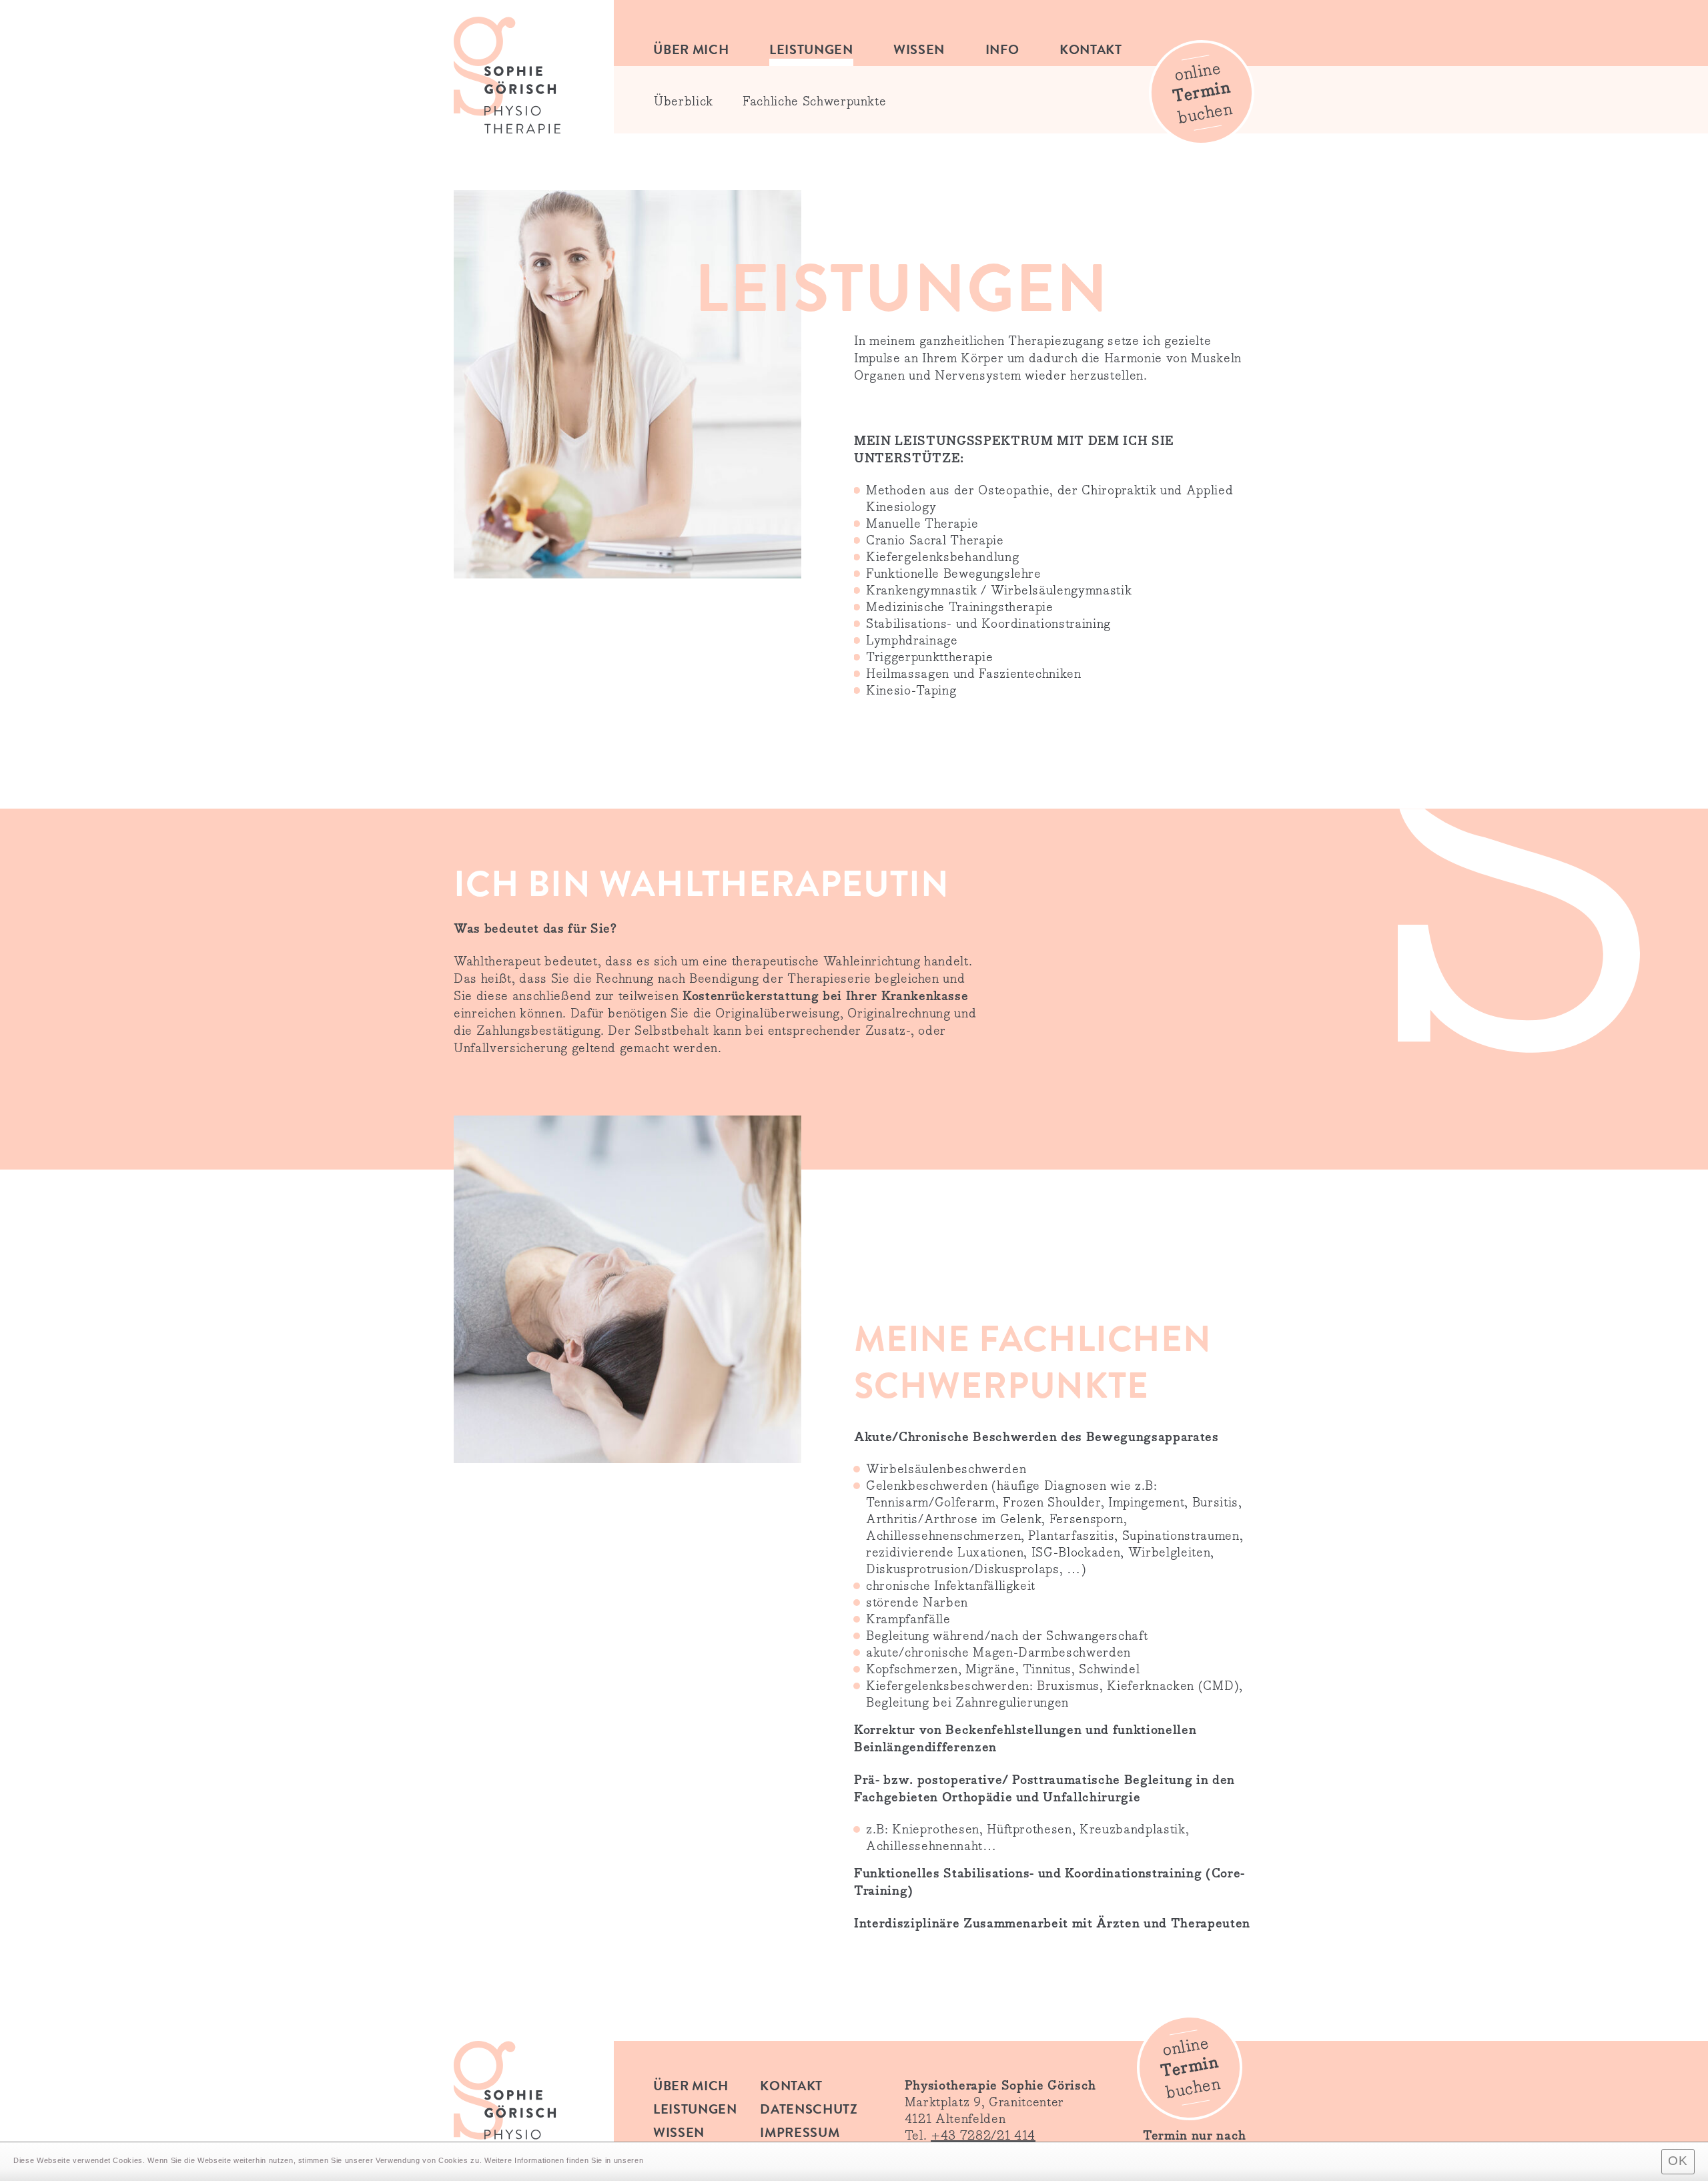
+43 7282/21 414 (983, 2136)
